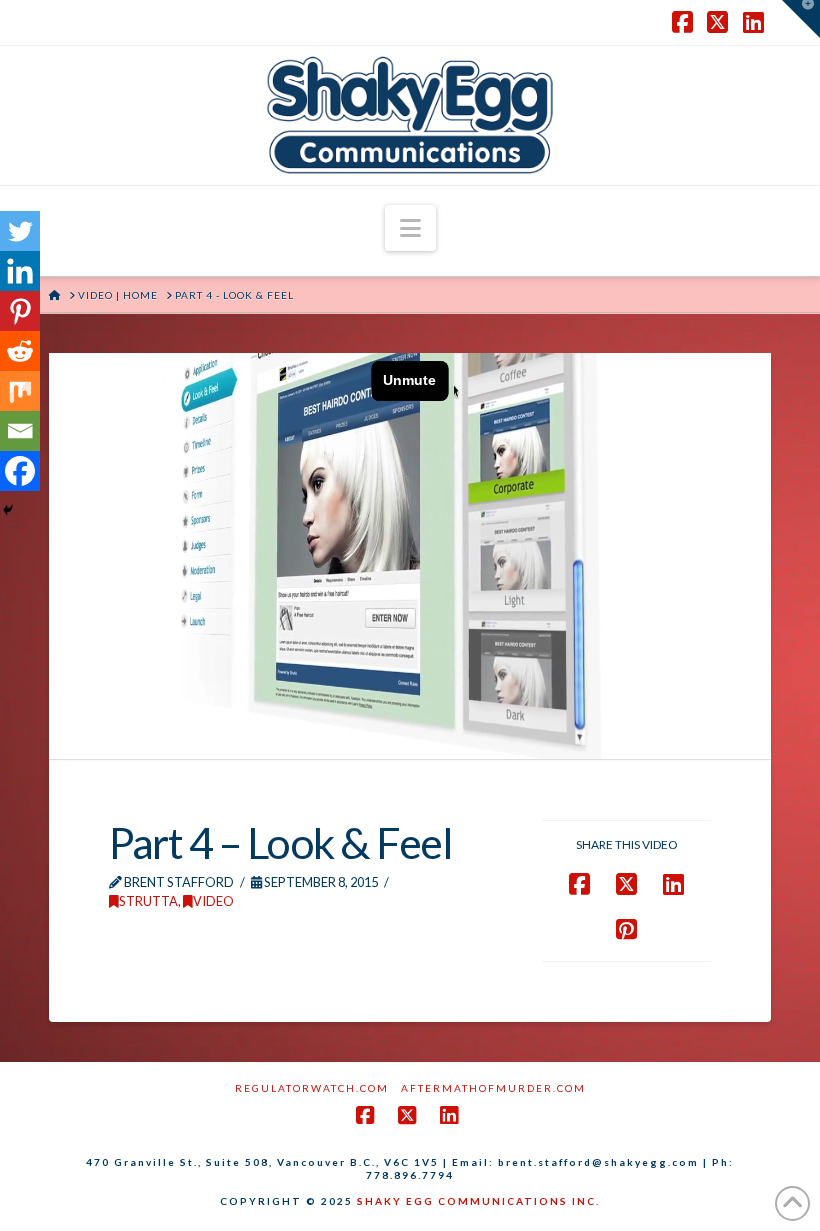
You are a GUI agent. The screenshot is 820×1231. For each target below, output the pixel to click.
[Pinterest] (20, 311)
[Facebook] (20, 471)
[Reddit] (20, 351)
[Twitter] (20, 231)
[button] (410, 228)
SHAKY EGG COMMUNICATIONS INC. (478, 1201)
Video (213, 901)
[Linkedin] (20, 271)
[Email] (20, 431)
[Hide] (8, 510)
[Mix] (20, 391)
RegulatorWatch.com (312, 1088)
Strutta (148, 901)
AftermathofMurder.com (493, 1088)
